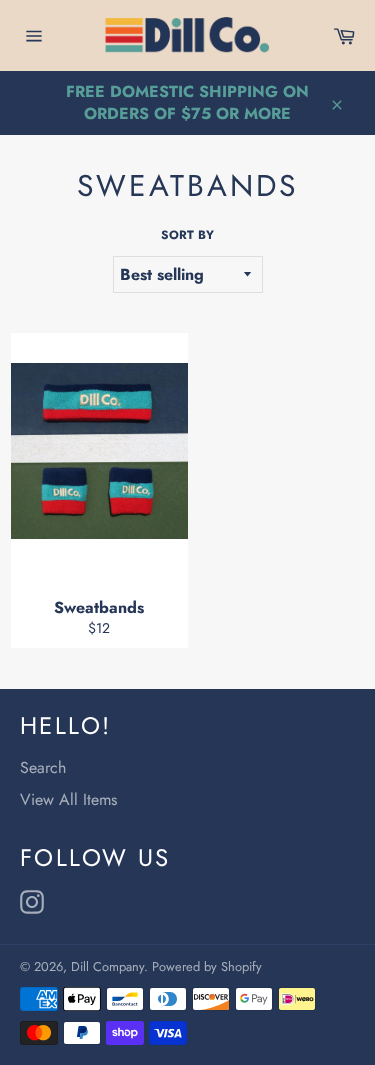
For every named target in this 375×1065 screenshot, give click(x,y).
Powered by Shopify (207, 966)
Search (43, 767)
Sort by (187, 235)
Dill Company (107, 966)
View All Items (68, 799)
